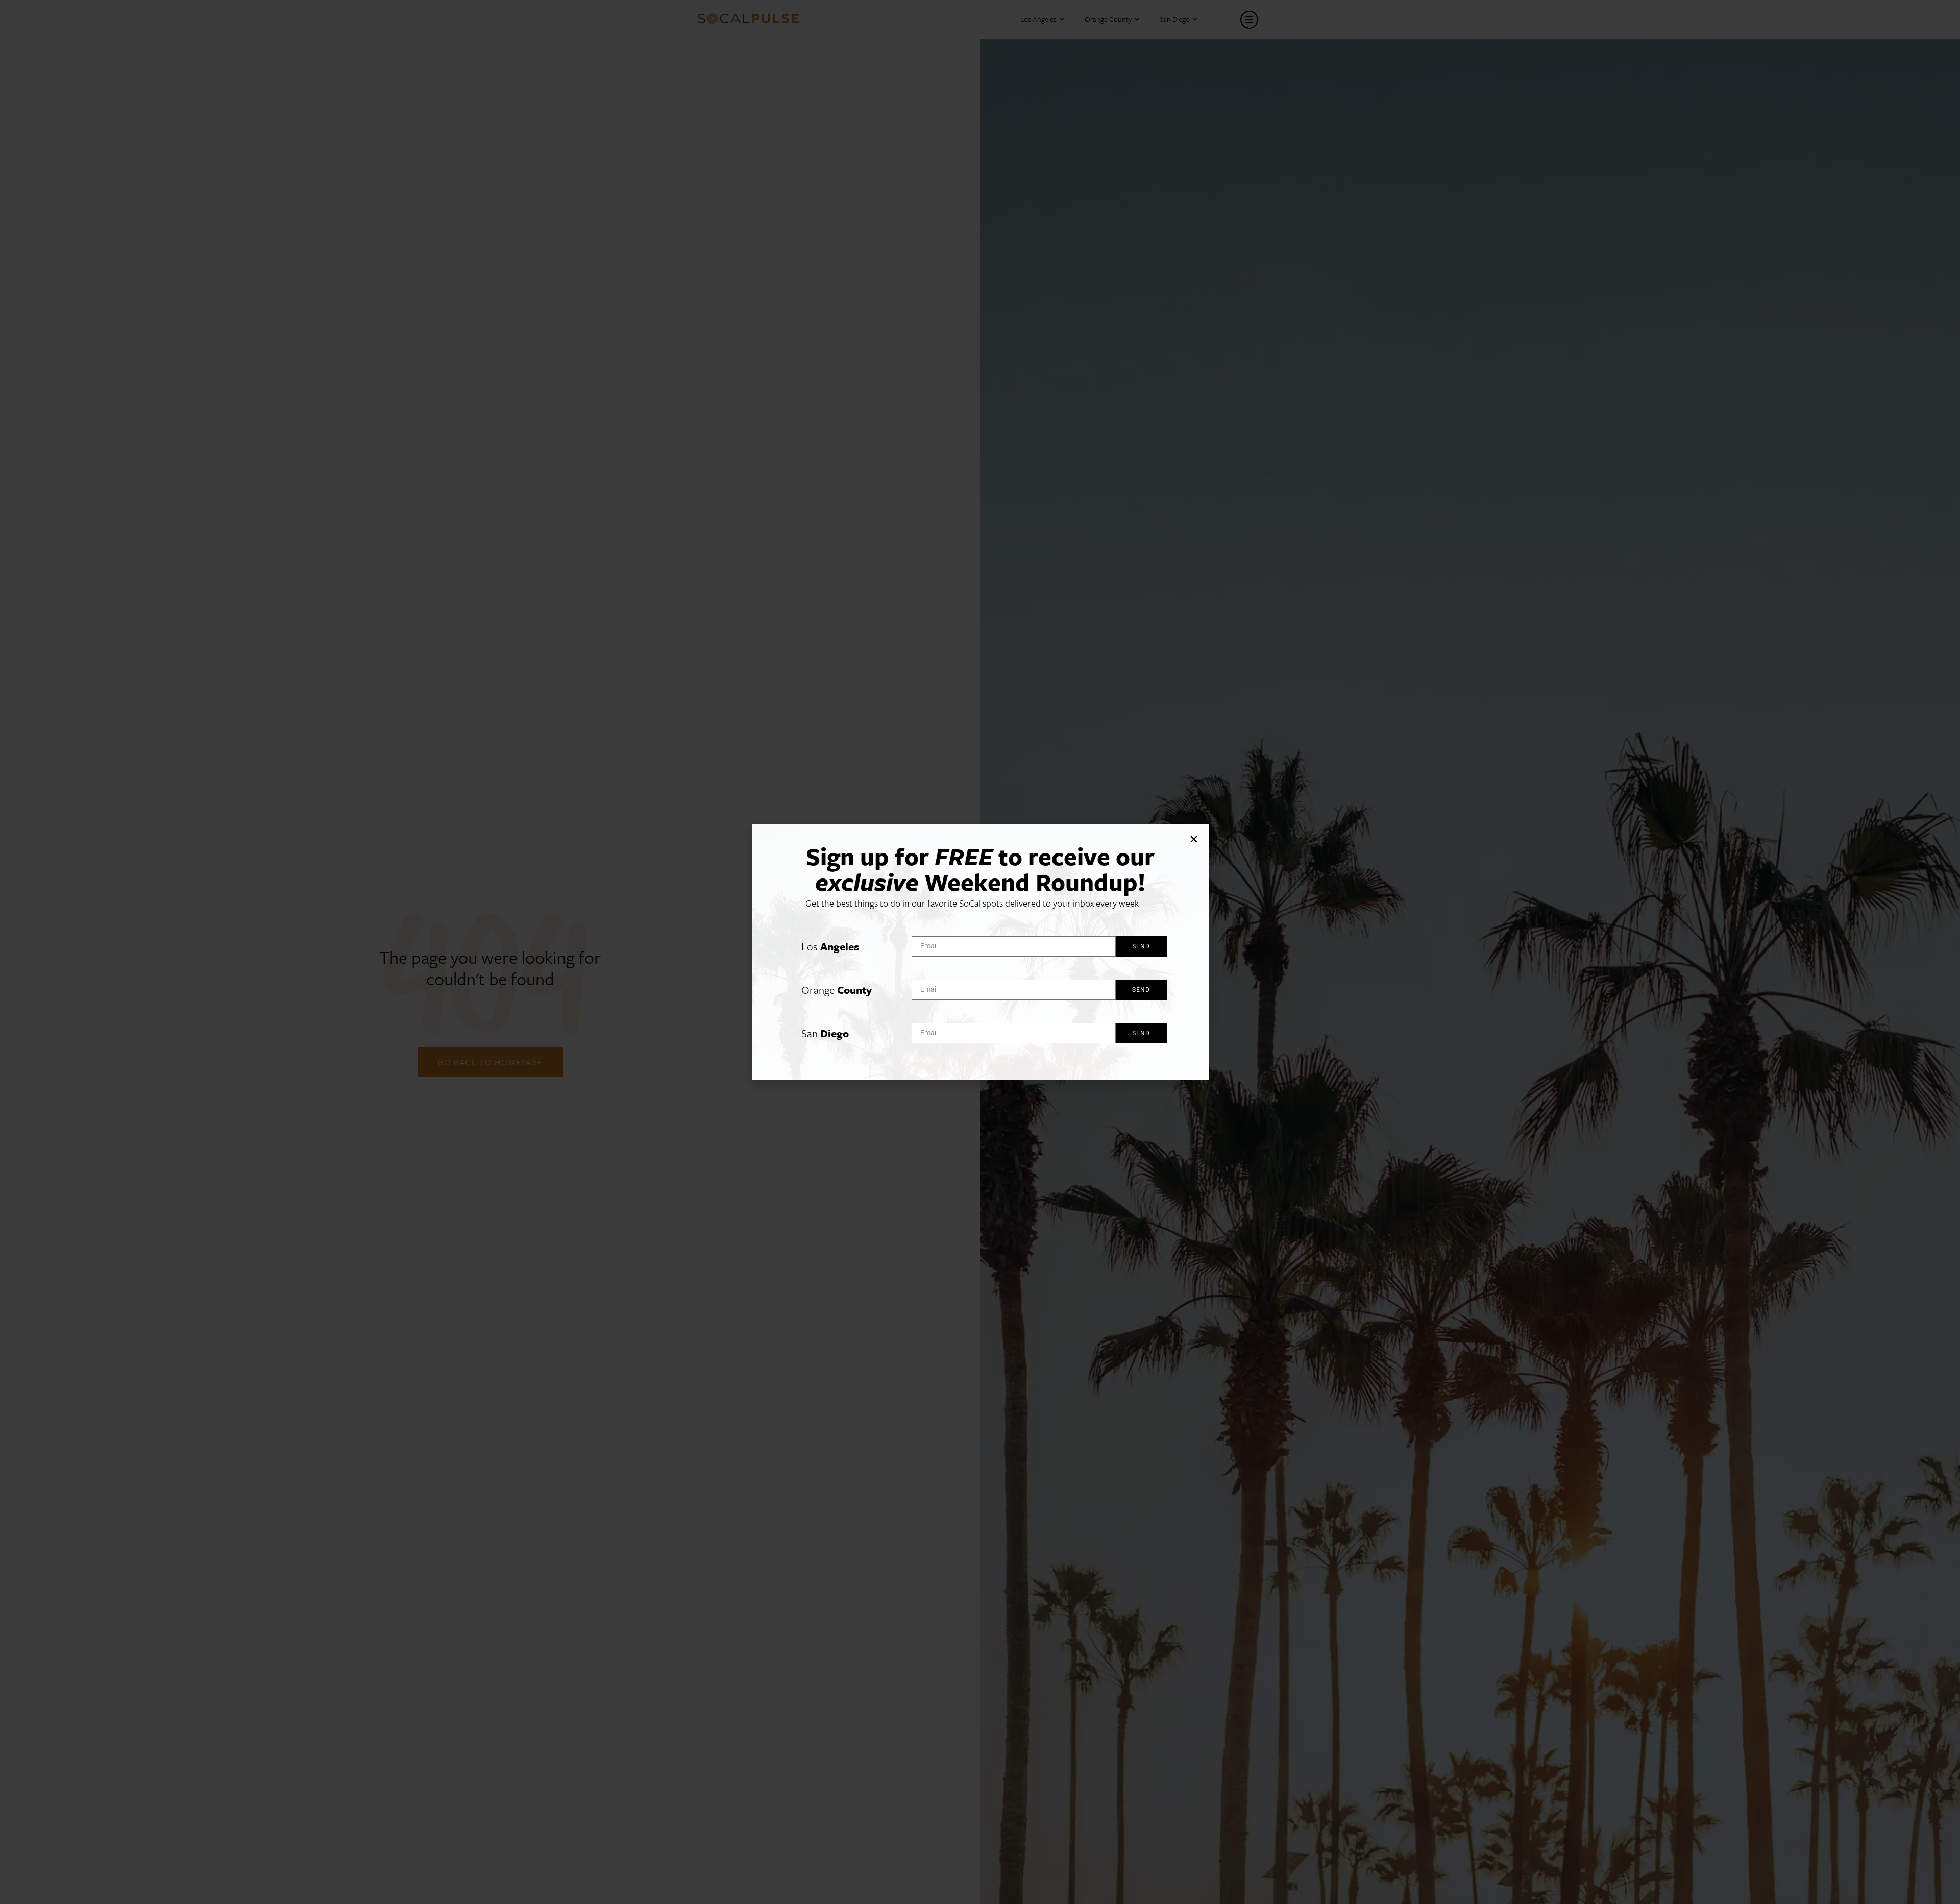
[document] (980, 952)
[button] (1194, 839)
